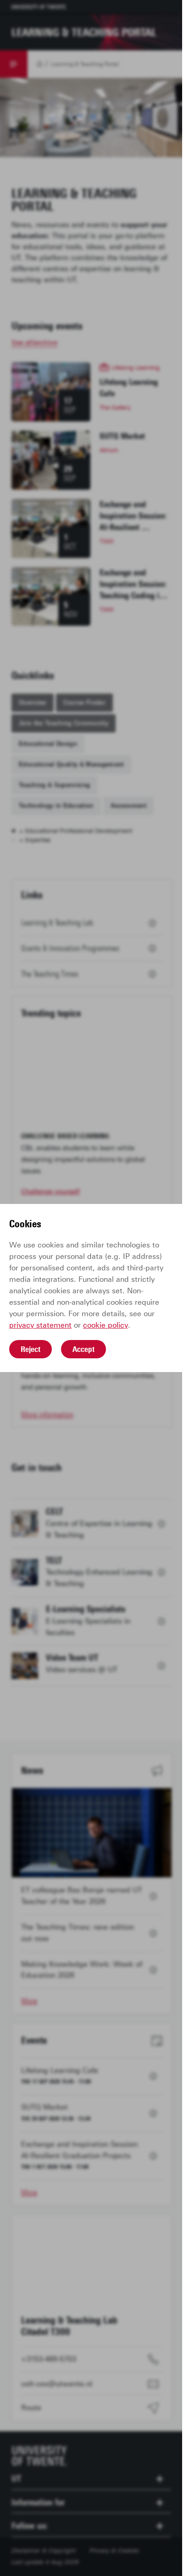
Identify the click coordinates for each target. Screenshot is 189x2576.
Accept (83, 1349)
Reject (31, 1349)
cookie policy (106, 1325)
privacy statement (40, 1325)
